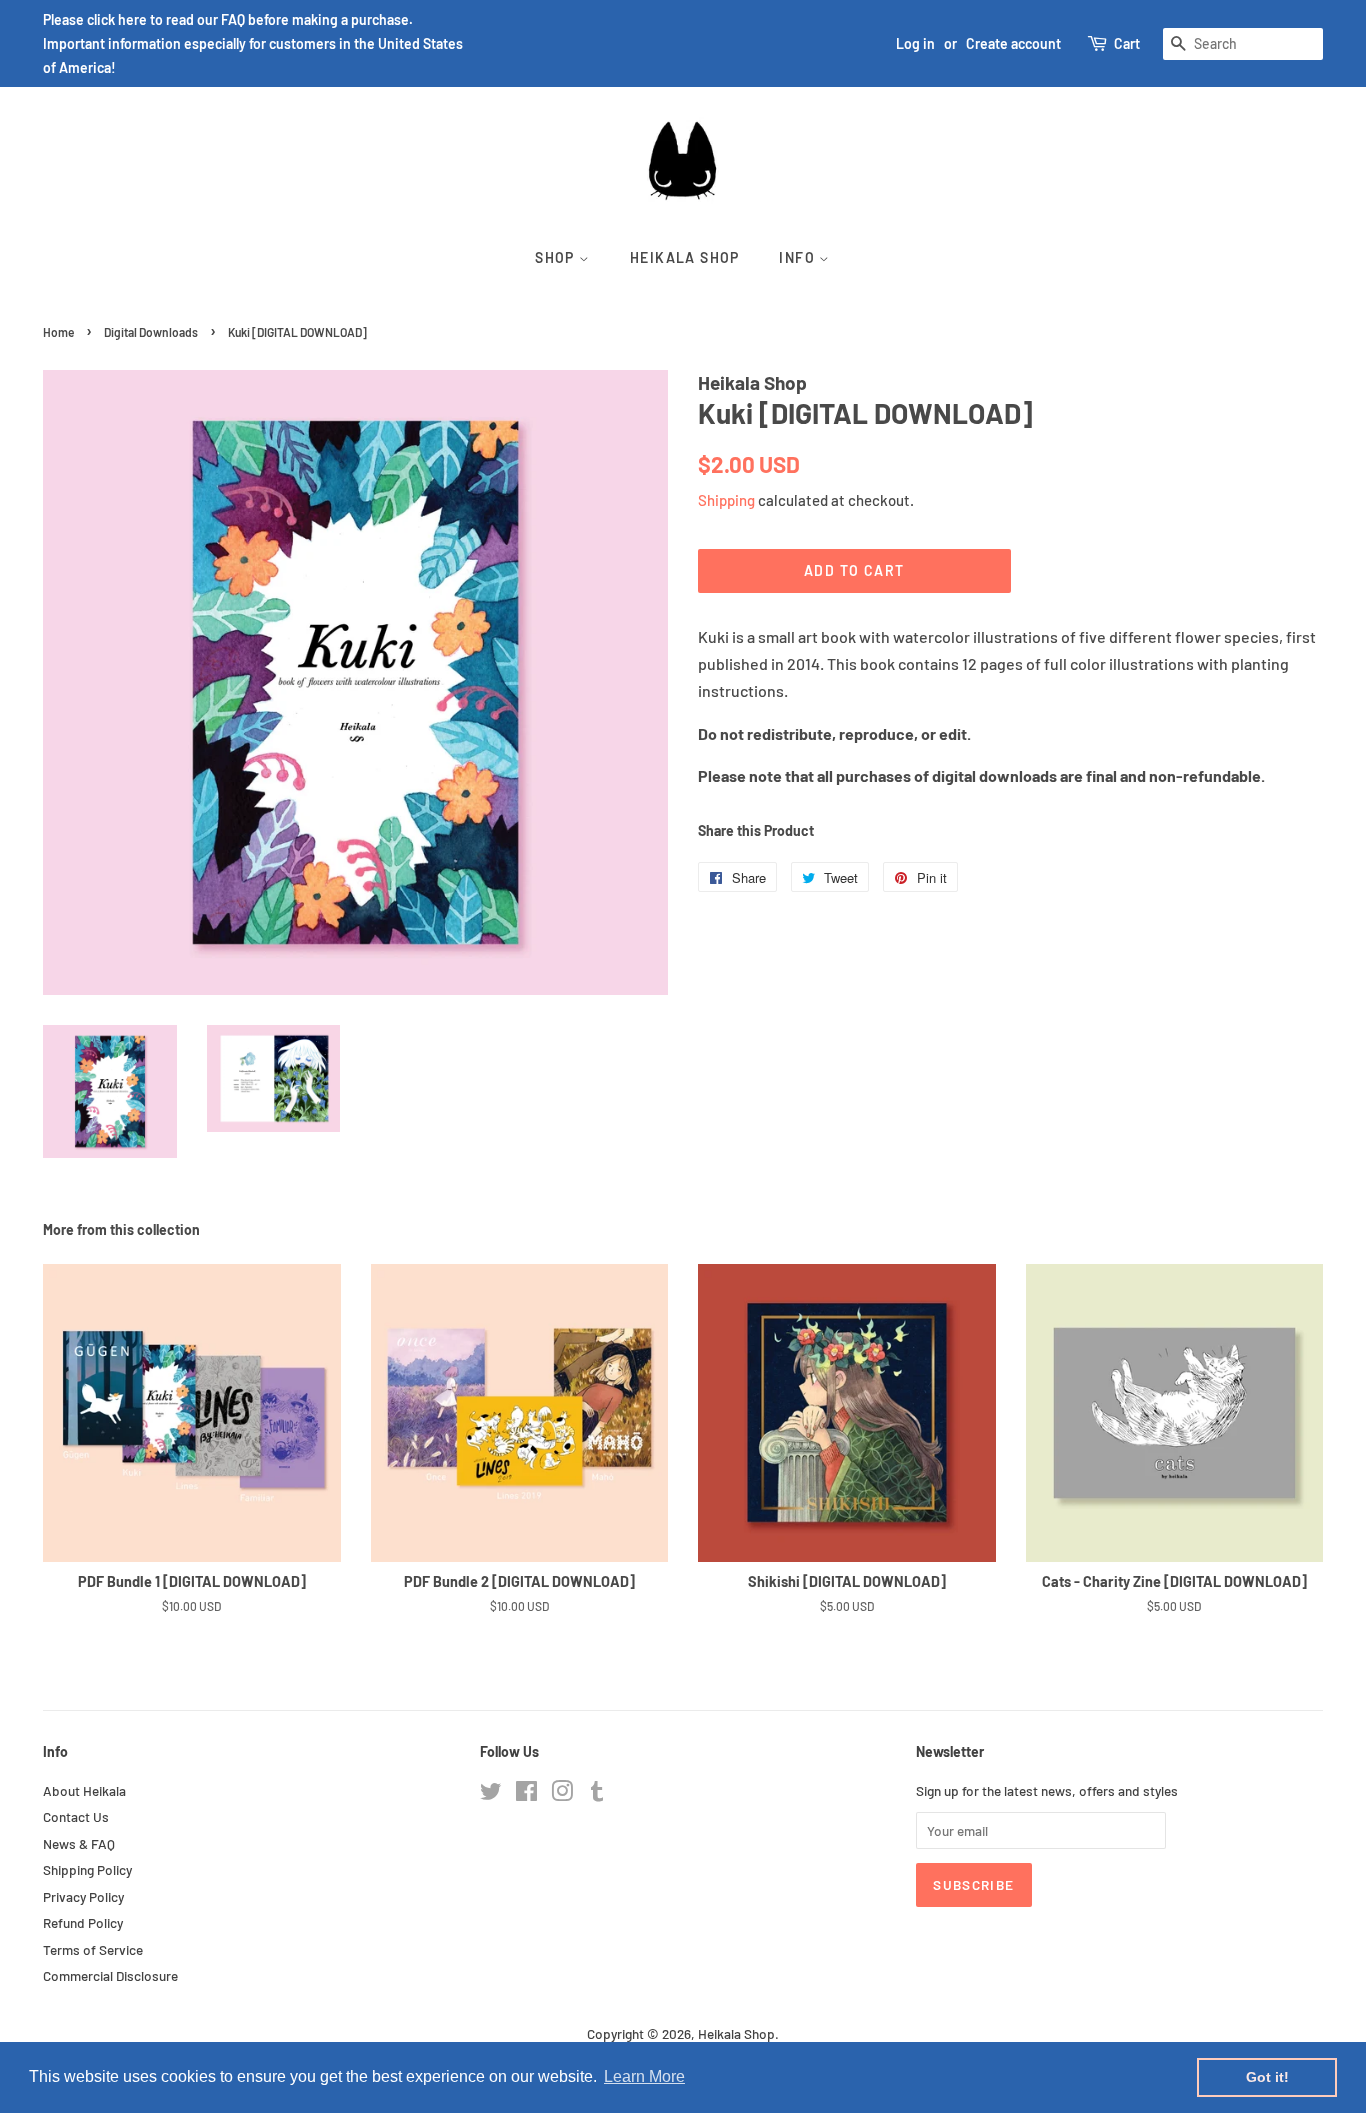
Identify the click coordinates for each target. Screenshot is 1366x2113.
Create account (1013, 43)
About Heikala (84, 1790)
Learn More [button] (644, 2076)
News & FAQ (79, 1843)
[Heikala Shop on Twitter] (491, 1794)
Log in (915, 43)
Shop (557, 257)
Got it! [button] (1267, 2077)
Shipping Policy (87, 1869)
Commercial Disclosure (110, 1975)
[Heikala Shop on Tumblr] (597, 1794)
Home (58, 332)
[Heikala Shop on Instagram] (562, 1794)
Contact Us (76, 1816)
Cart (1127, 43)
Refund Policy (83, 1922)
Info (799, 257)
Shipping (726, 500)
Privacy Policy (83, 1896)
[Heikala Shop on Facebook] (526, 1794)
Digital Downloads (151, 332)
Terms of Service (93, 1949)
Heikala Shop (685, 257)
